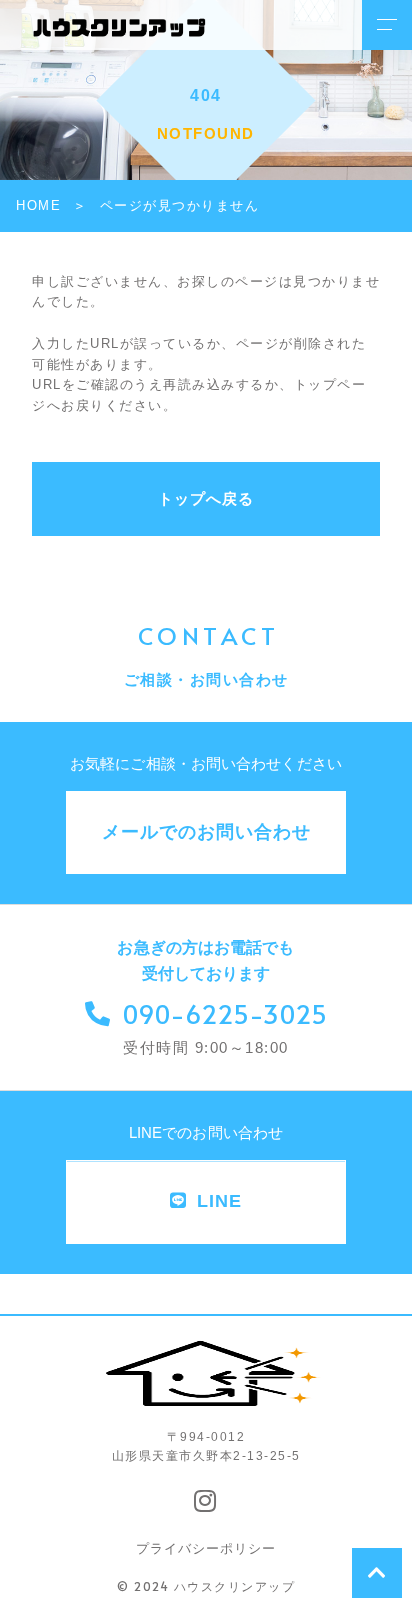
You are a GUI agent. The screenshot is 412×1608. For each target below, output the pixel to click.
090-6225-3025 (225, 1013)
